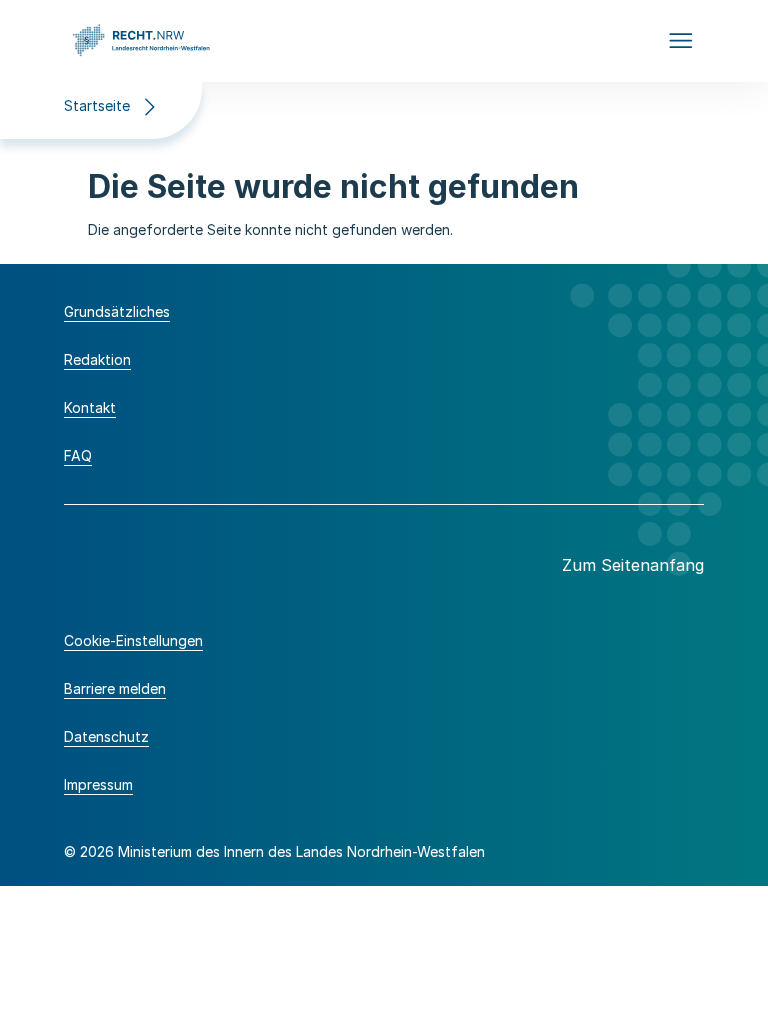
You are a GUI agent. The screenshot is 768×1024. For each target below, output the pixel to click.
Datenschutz (106, 736)
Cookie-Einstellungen (133, 640)
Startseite (97, 105)
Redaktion (97, 359)
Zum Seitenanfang (633, 565)
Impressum (98, 784)
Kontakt (90, 407)
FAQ (78, 455)
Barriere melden (115, 688)
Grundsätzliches (117, 311)
